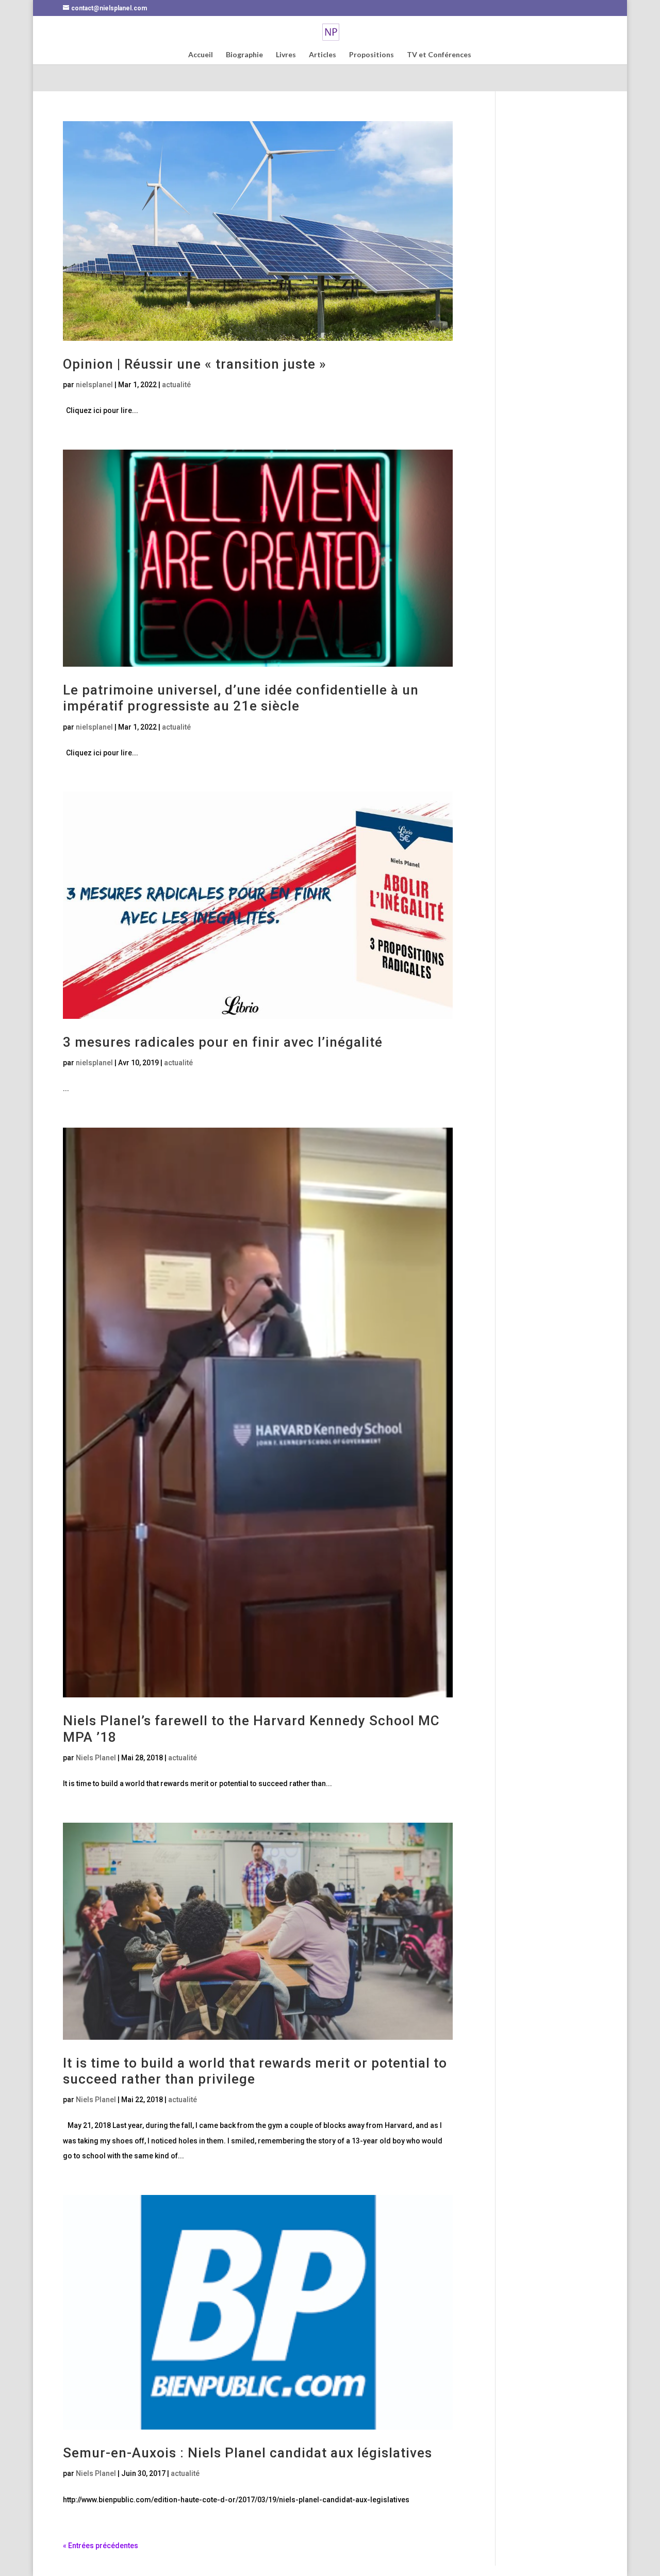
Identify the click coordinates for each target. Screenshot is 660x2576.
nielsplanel (94, 385)
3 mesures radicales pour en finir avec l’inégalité (223, 1042)
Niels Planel (96, 1758)
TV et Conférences (439, 55)
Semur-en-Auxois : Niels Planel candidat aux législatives (247, 2453)
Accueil (201, 55)
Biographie (244, 55)
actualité (176, 385)
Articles (323, 55)
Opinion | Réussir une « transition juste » (195, 364)
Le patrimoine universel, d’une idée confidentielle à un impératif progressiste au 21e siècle (241, 698)
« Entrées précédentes (101, 2546)
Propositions (372, 55)
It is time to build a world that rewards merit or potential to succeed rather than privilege (255, 2071)
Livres (286, 55)
